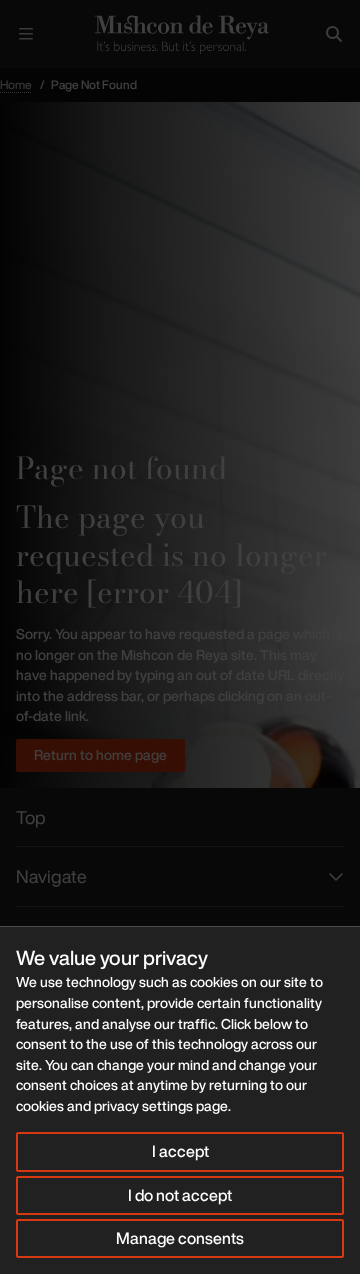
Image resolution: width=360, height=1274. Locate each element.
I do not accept (180, 1195)
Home (16, 84)
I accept (180, 1151)
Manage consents (180, 1238)
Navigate (51, 876)
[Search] (334, 34)
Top (31, 817)
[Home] (180, 34)
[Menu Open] (26, 34)
